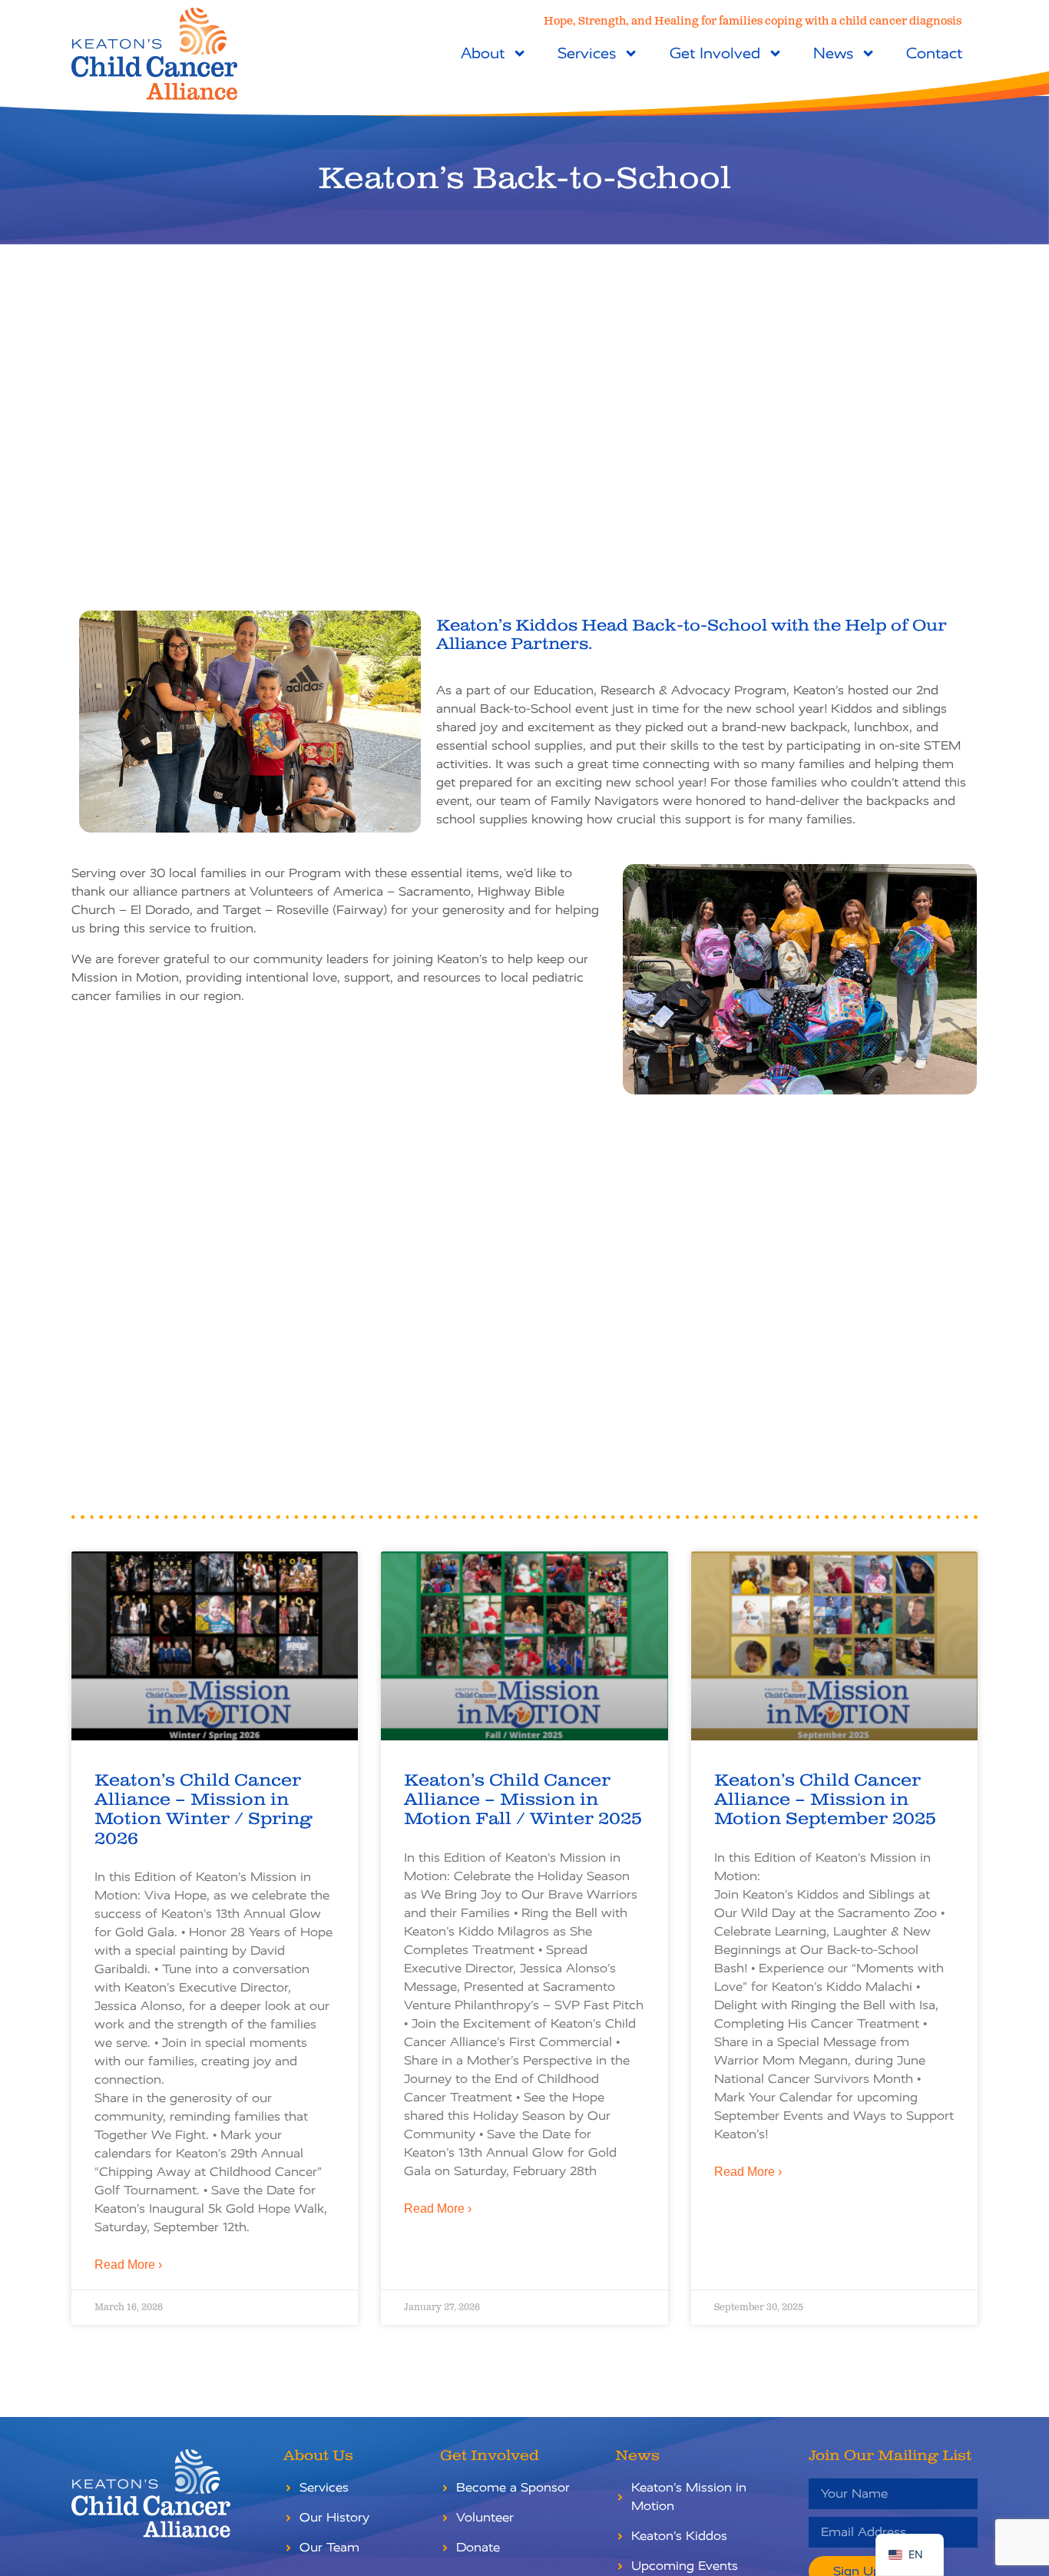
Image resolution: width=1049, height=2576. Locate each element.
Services (587, 53)
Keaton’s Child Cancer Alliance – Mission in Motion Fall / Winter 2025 (523, 1800)
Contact (934, 53)
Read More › (128, 2265)
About (483, 53)
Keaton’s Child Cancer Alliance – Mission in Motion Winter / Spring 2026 (203, 1810)
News (833, 53)
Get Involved (715, 53)
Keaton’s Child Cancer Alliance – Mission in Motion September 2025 (825, 1800)
